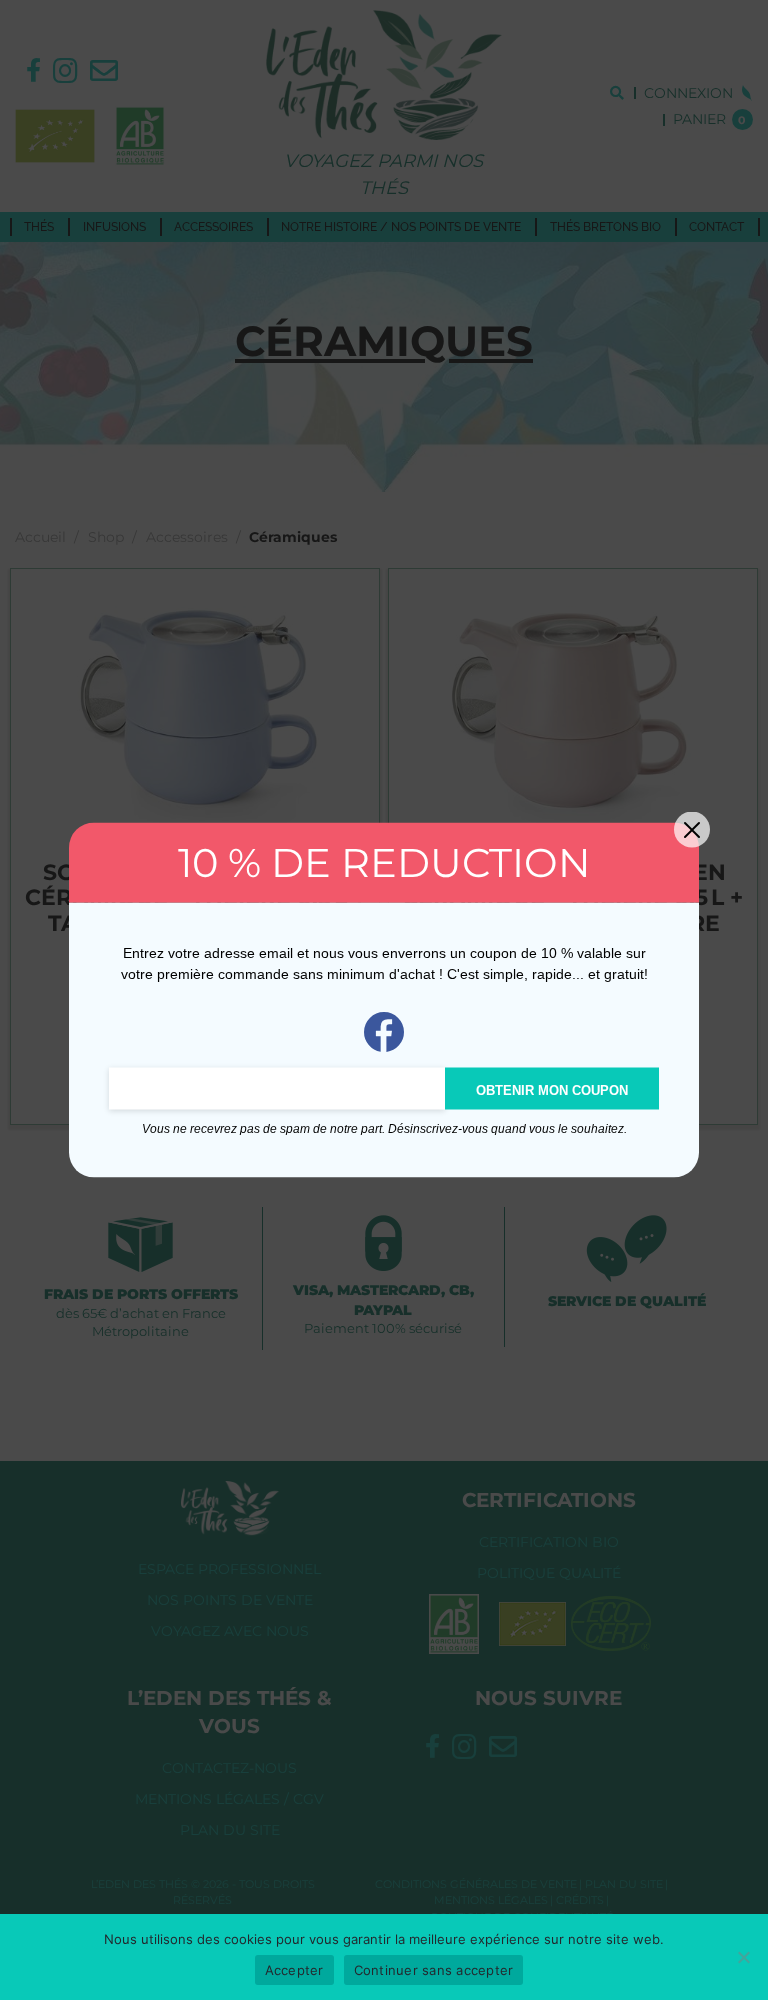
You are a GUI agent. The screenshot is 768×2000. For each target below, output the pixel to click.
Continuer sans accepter (434, 1970)
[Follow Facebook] (384, 1031)
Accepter (294, 1970)
